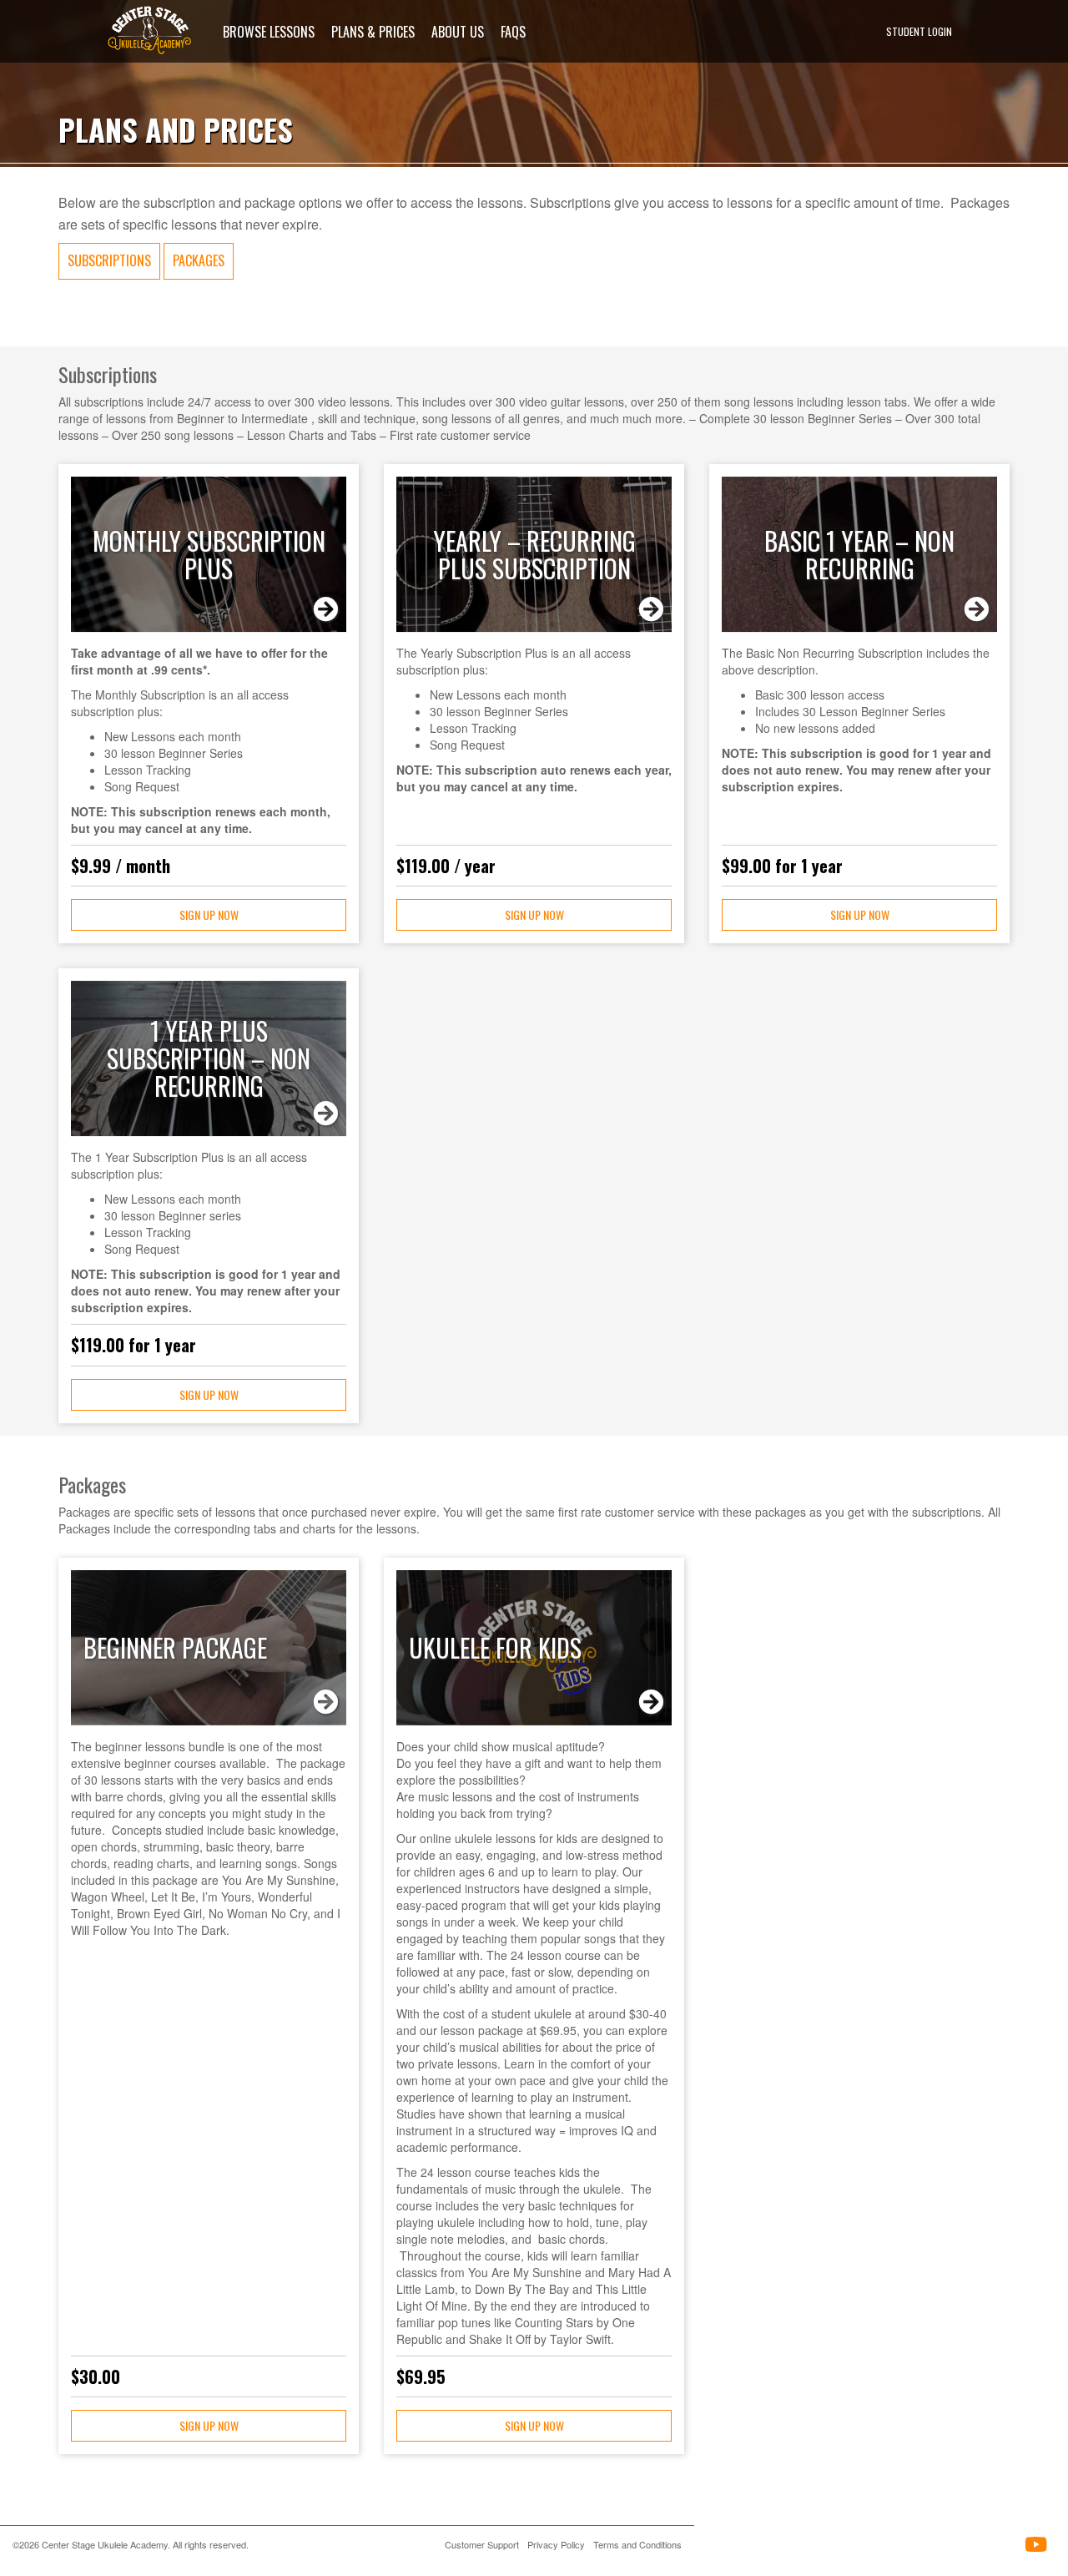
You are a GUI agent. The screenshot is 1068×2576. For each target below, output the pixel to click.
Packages (199, 260)
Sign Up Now (209, 914)
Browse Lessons (269, 31)
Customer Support (482, 2544)
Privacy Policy (556, 2544)
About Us (458, 31)
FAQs (513, 31)
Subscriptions (109, 260)
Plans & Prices (373, 31)
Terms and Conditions (637, 2544)
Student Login (919, 31)
